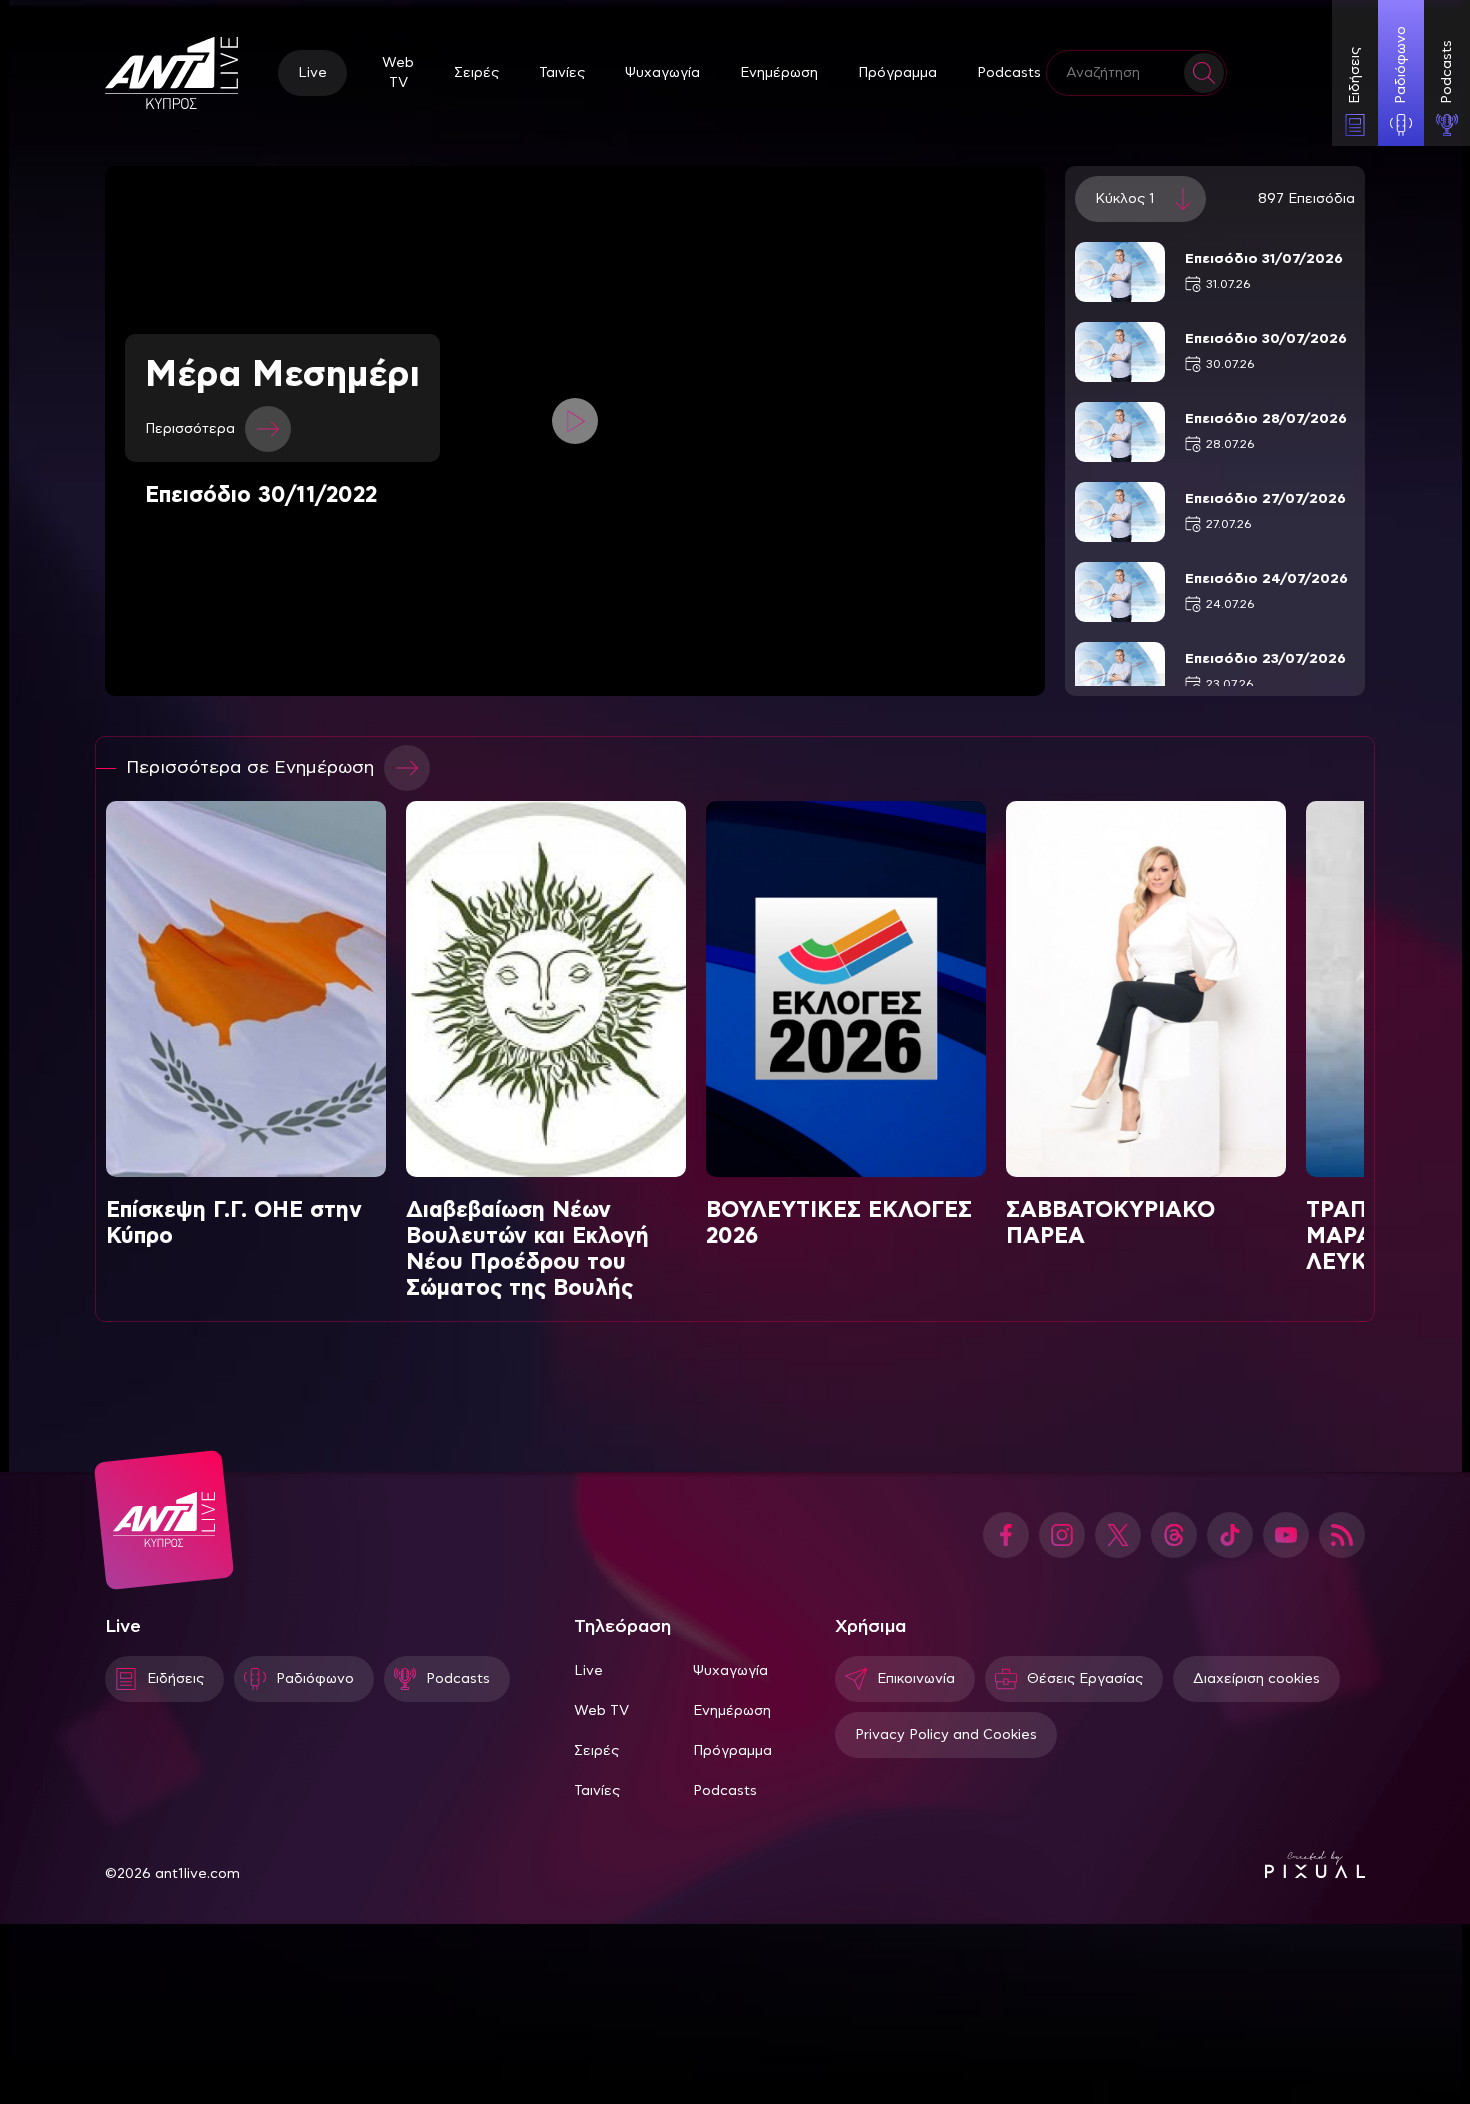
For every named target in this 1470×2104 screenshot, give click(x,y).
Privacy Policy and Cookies (946, 1735)
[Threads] (1174, 1535)
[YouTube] (1286, 1535)
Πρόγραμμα (897, 73)
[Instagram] (1062, 1535)
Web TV (398, 73)
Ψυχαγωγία (662, 73)
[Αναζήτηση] (1204, 73)
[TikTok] (1230, 1535)
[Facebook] (1006, 1535)
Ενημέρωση (779, 73)
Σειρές (476, 73)
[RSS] (1342, 1535)
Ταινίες (562, 73)
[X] (1118, 1535)
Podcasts (1009, 73)
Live (312, 73)
